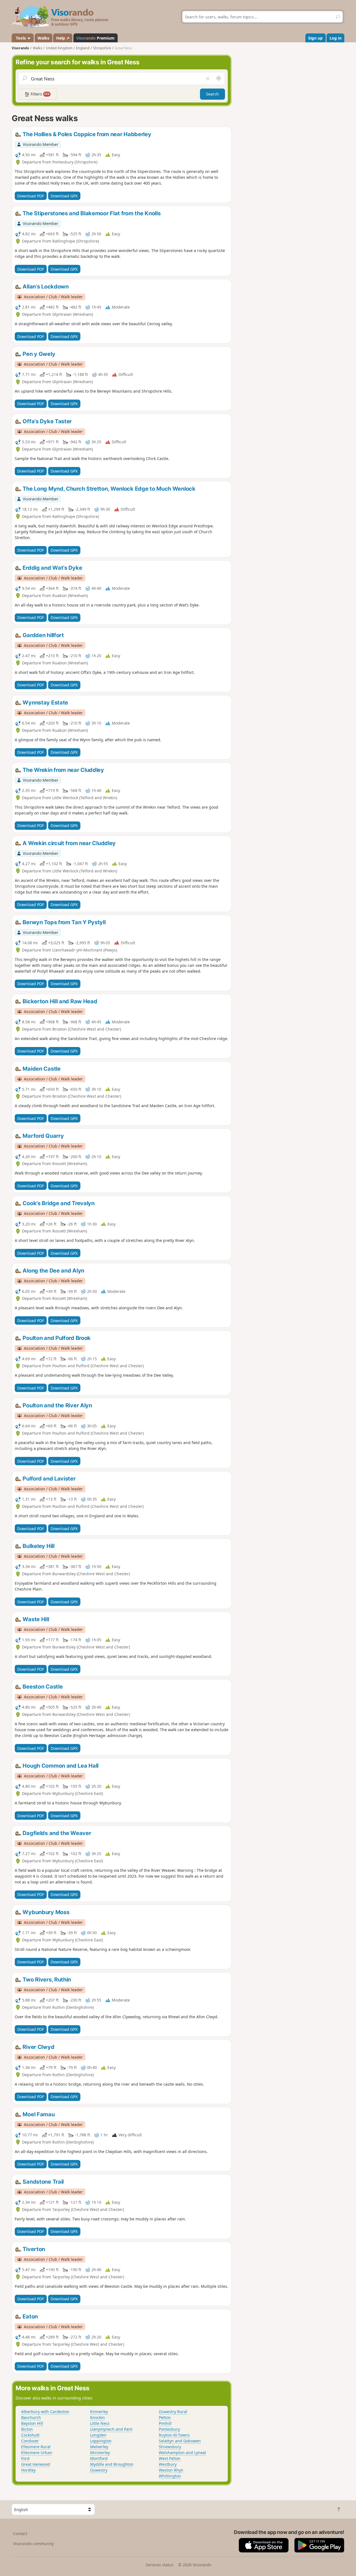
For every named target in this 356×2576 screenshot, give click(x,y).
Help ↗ (63, 38)
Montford (99, 2458)
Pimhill (165, 2423)
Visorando (20, 48)
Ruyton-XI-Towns (174, 2435)
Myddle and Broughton (112, 2464)
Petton (165, 2417)
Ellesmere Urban (37, 2453)
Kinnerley (99, 2412)
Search (212, 94)
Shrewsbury (170, 2447)
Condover (30, 2441)
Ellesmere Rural (36, 2447)
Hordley (28, 2470)
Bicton (27, 2429)
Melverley (99, 2447)
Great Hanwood (36, 2464)
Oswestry (99, 2470)
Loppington (101, 2441)
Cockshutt (30, 2435)
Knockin (97, 2417)
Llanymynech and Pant (111, 2429)
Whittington (170, 2476)
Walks (43, 38)
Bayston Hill (32, 2423)
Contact (20, 2534)
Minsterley (100, 2453)
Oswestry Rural (173, 2412)
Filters (39, 94)
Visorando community (33, 2544)
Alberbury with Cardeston (45, 2412)
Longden (98, 2435)
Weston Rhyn (171, 2470)
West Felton (170, 2458)
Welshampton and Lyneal (182, 2453)
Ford (25, 2458)
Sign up (315, 38)
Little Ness (100, 2423)
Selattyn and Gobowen (180, 2441)
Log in (336, 38)
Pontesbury (169, 2429)
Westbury (168, 2464)
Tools (21, 38)
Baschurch (31, 2417)
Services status (160, 2565)
